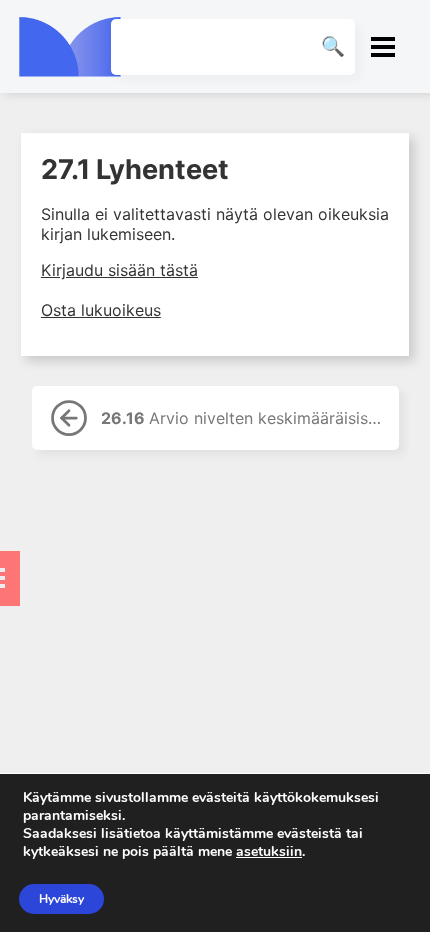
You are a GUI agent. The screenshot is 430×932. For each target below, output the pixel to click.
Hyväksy (61, 899)
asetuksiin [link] (269, 851)
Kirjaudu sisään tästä (119, 270)
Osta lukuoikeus (101, 310)
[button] (383, 46)
